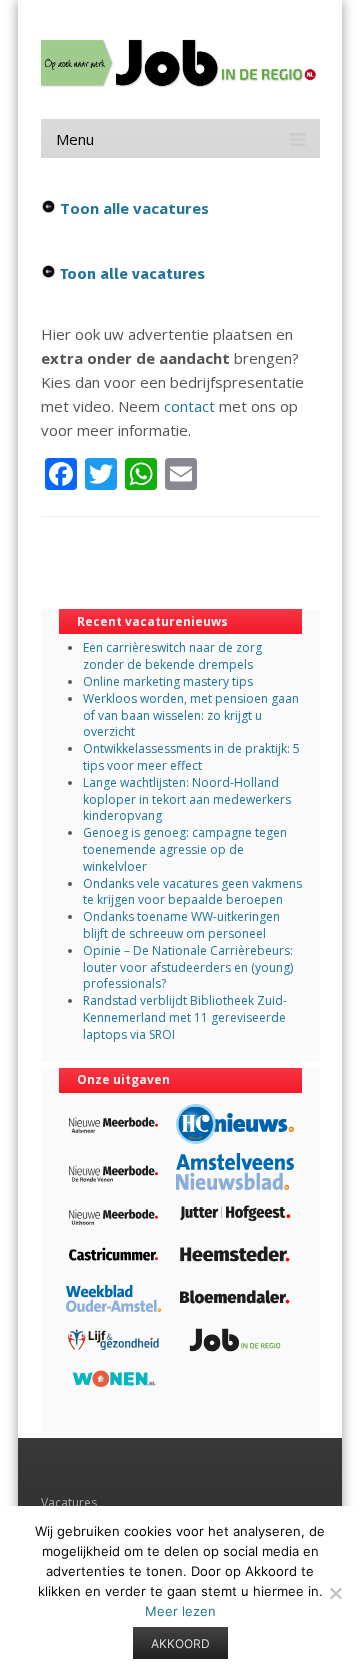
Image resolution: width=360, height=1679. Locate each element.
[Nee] (335, 1593)
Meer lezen (180, 1611)
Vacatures (69, 1502)
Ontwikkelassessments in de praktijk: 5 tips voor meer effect (191, 757)
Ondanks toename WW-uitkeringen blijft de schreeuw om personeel (181, 925)
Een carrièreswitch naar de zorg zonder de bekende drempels (172, 656)
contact (189, 406)
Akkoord (180, 1643)
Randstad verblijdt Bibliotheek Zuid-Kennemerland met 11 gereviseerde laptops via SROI (185, 1017)
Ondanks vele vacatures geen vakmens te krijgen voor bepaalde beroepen (192, 892)
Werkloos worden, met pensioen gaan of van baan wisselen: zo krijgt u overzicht (191, 715)
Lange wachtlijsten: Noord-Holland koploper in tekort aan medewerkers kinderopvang (187, 799)
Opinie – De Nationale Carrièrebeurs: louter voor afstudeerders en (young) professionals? (188, 967)
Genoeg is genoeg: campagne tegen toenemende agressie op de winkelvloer (185, 849)
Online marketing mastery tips (168, 681)
